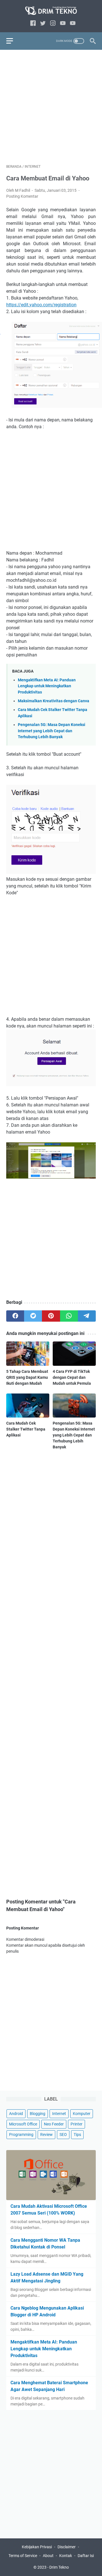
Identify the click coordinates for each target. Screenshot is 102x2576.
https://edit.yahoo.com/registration (41, 305)
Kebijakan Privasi (37, 2547)
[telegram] (87, 1316)
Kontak (66, 2556)
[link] (73, 24)
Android (16, 2114)
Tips (77, 2135)
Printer (76, 2124)
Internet (59, 2114)
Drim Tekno (59, 2567)
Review (46, 2135)
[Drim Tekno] (51, 11)
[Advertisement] (51, 107)
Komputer (82, 2114)
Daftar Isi (86, 2556)
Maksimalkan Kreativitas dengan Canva (54, 701)
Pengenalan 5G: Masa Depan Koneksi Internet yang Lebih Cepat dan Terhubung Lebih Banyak (52, 731)
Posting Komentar (22, 196)
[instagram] (53, 24)
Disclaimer (67, 2547)
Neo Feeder (54, 2124)
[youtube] (63, 24)
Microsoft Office (23, 2124)
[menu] (13, 41)
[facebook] (33, 24)
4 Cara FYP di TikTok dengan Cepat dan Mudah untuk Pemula (72, 1377)
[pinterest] (51, 1316)
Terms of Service (23, 2556)
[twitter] (43, 24)
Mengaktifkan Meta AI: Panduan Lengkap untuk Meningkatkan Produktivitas (47, 686)
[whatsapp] (69, 1316)
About (48, 2556)
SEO (63, 2135)
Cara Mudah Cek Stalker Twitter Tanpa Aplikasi (26, 1429)
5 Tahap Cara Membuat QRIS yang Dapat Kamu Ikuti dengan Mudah (27, 1377)
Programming (21, 2135)
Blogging (38, 2114)
